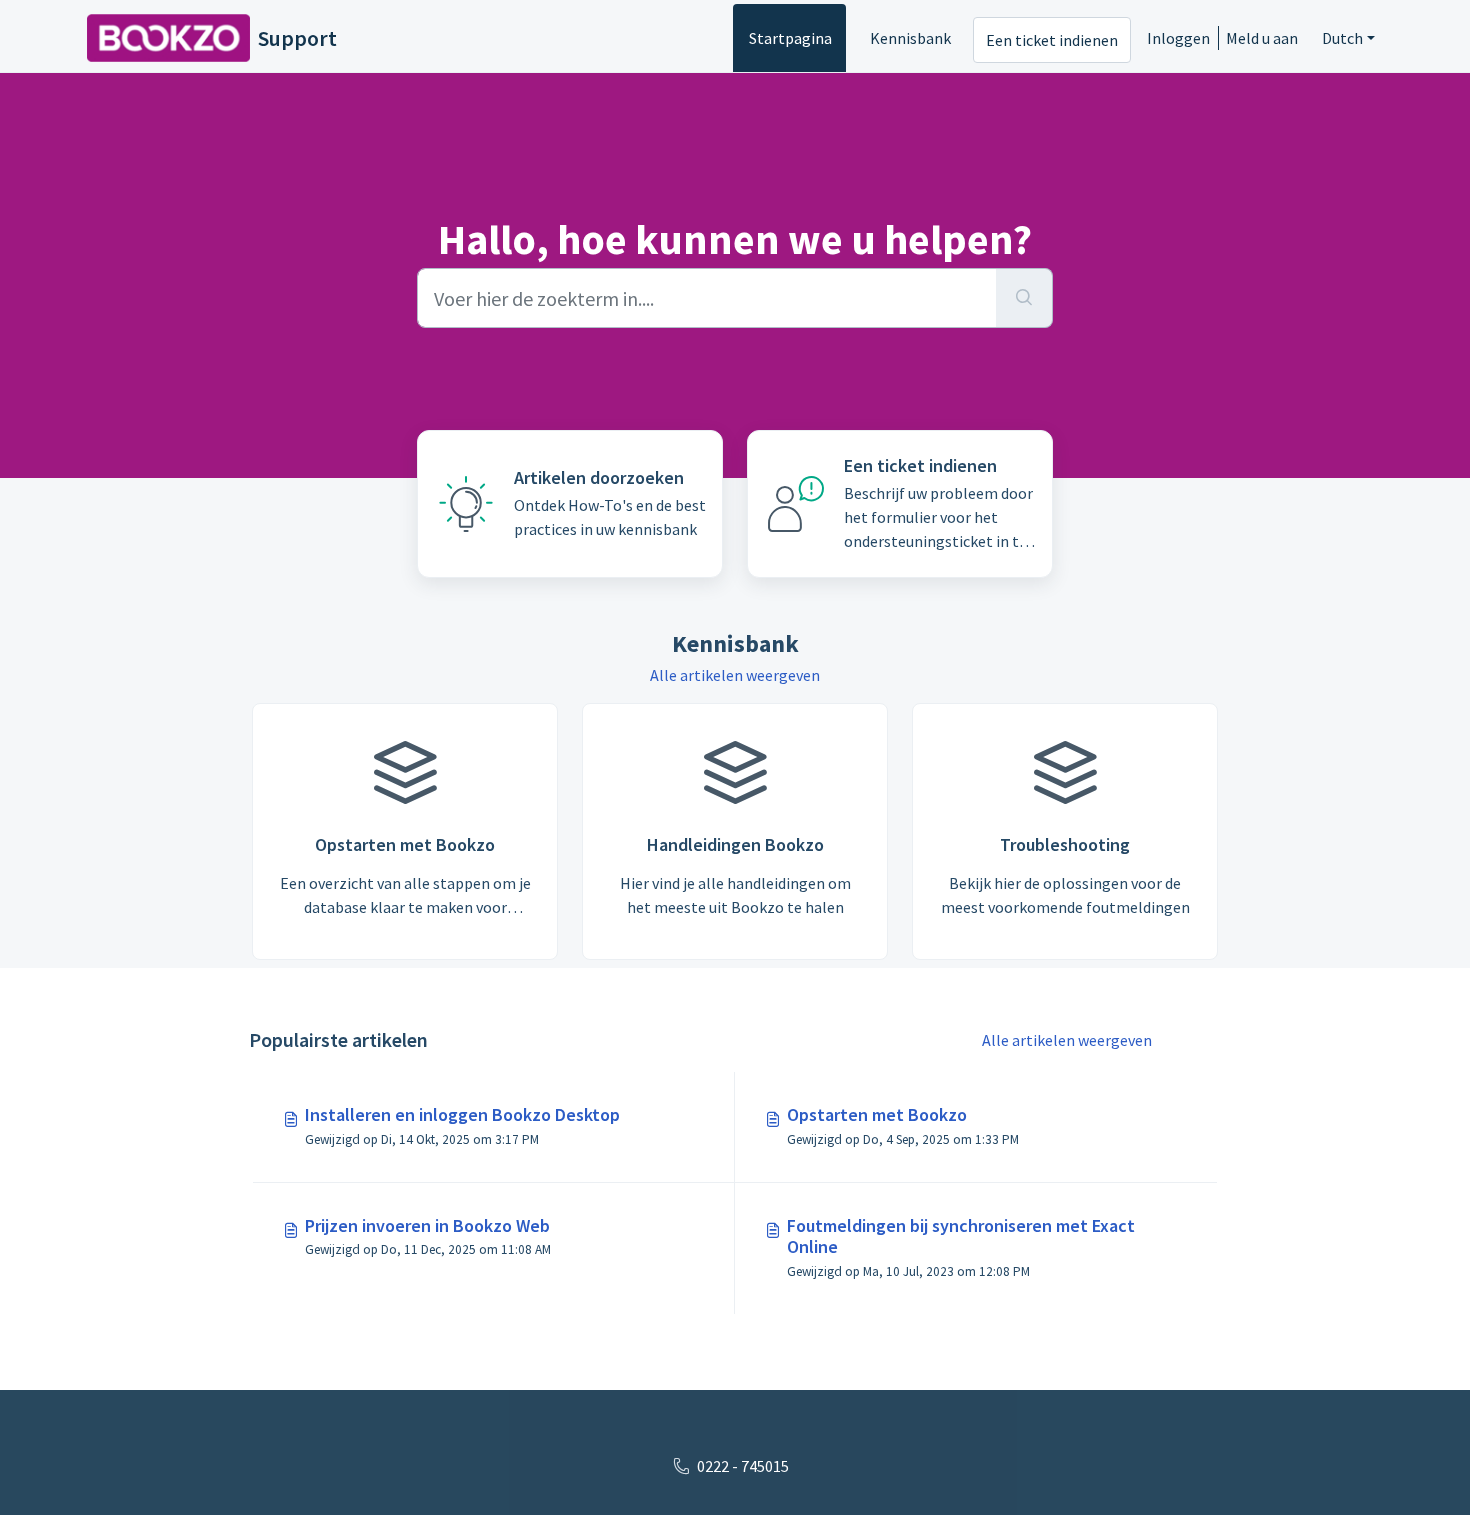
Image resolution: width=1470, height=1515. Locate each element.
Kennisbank (910, 38)
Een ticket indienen (1052, 40)
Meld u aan (1262, 38)
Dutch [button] (1342, 38)
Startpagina (790, 38)
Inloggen (1178, 38)
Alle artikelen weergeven (735, 675)
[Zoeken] (1024, 298)
